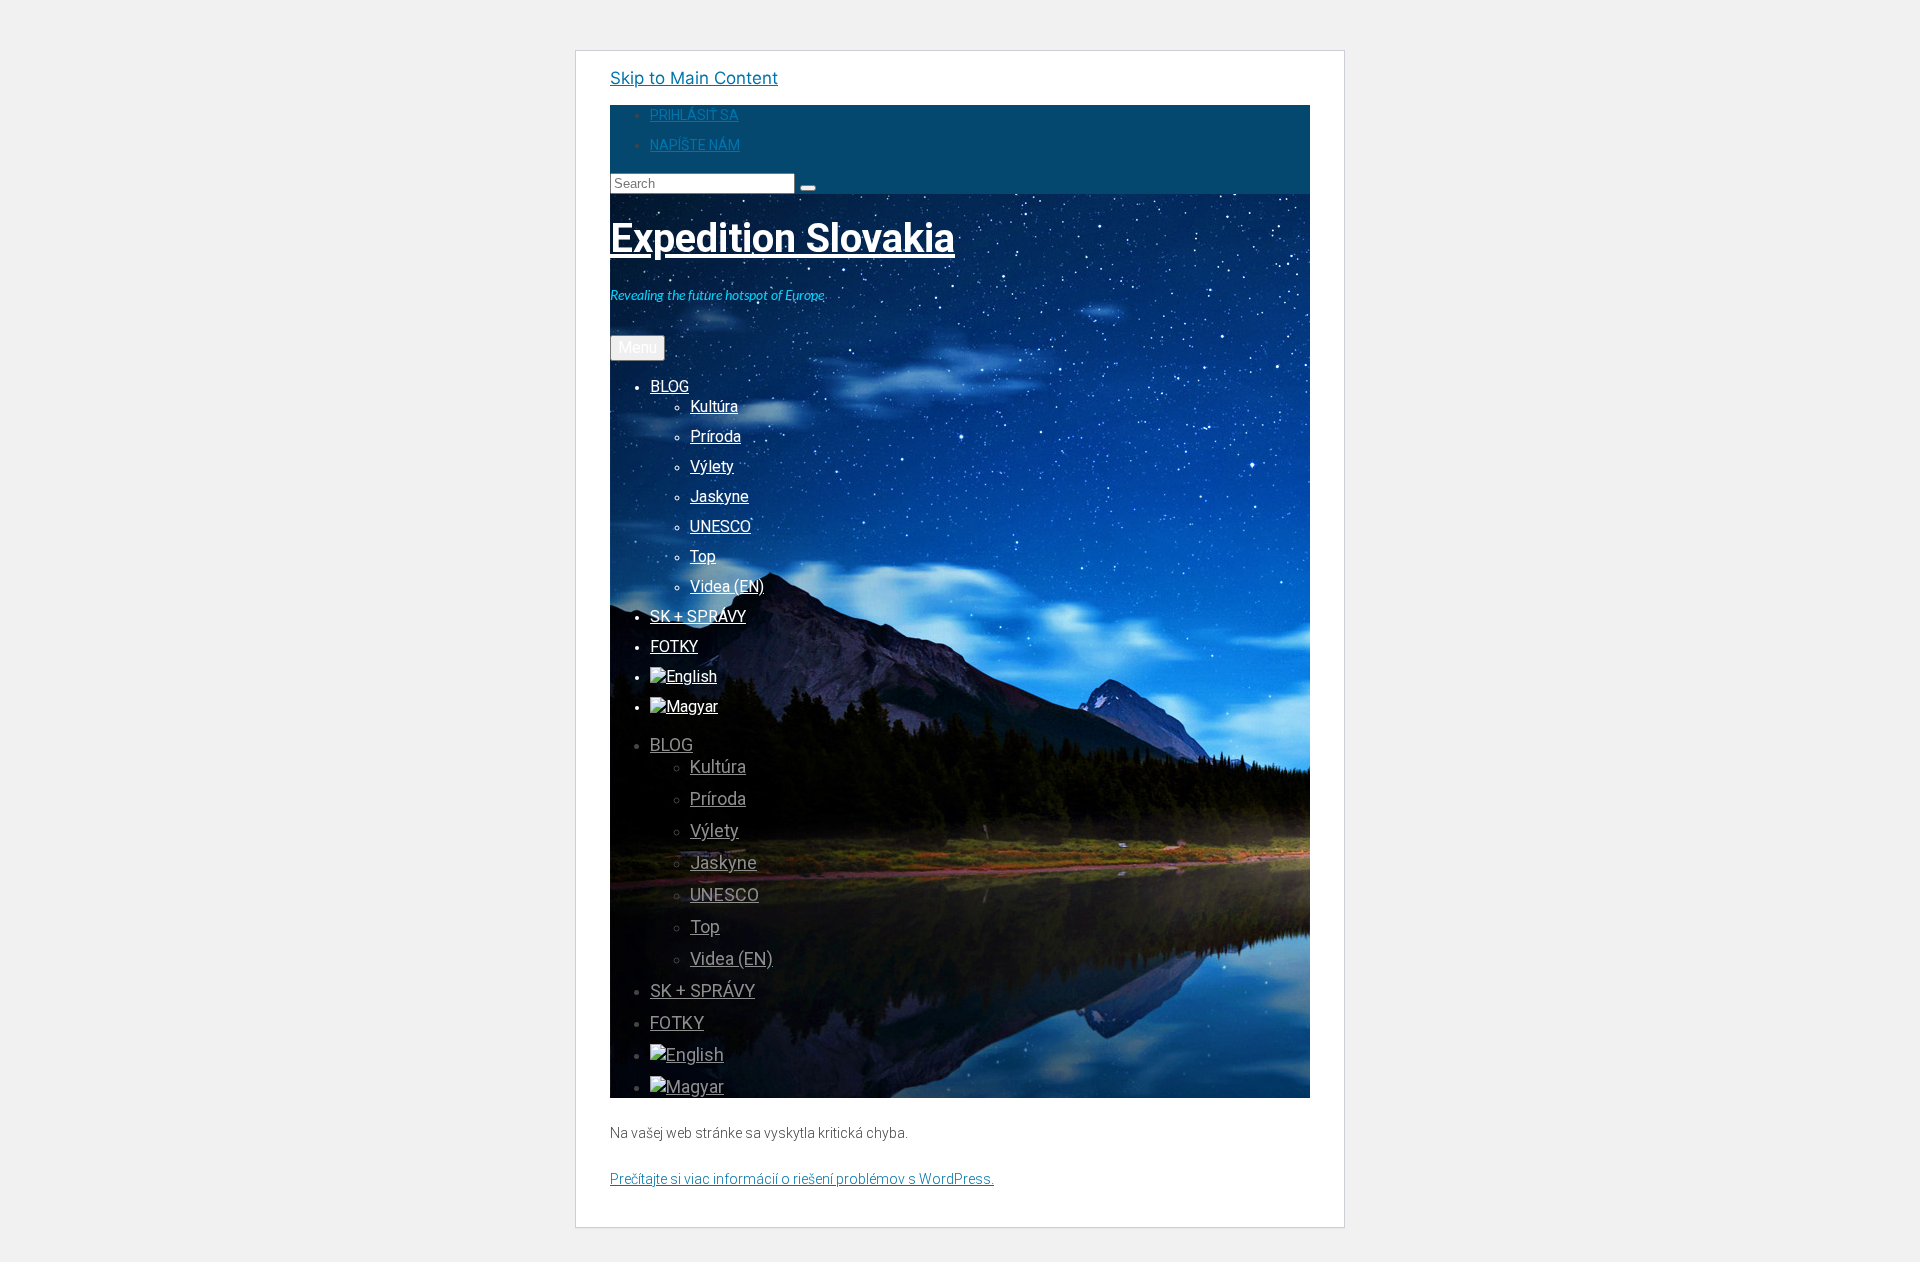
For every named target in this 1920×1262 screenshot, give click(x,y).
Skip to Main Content (694, 78)
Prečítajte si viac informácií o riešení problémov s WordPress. (802, 1179)
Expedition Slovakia (782, 238)
